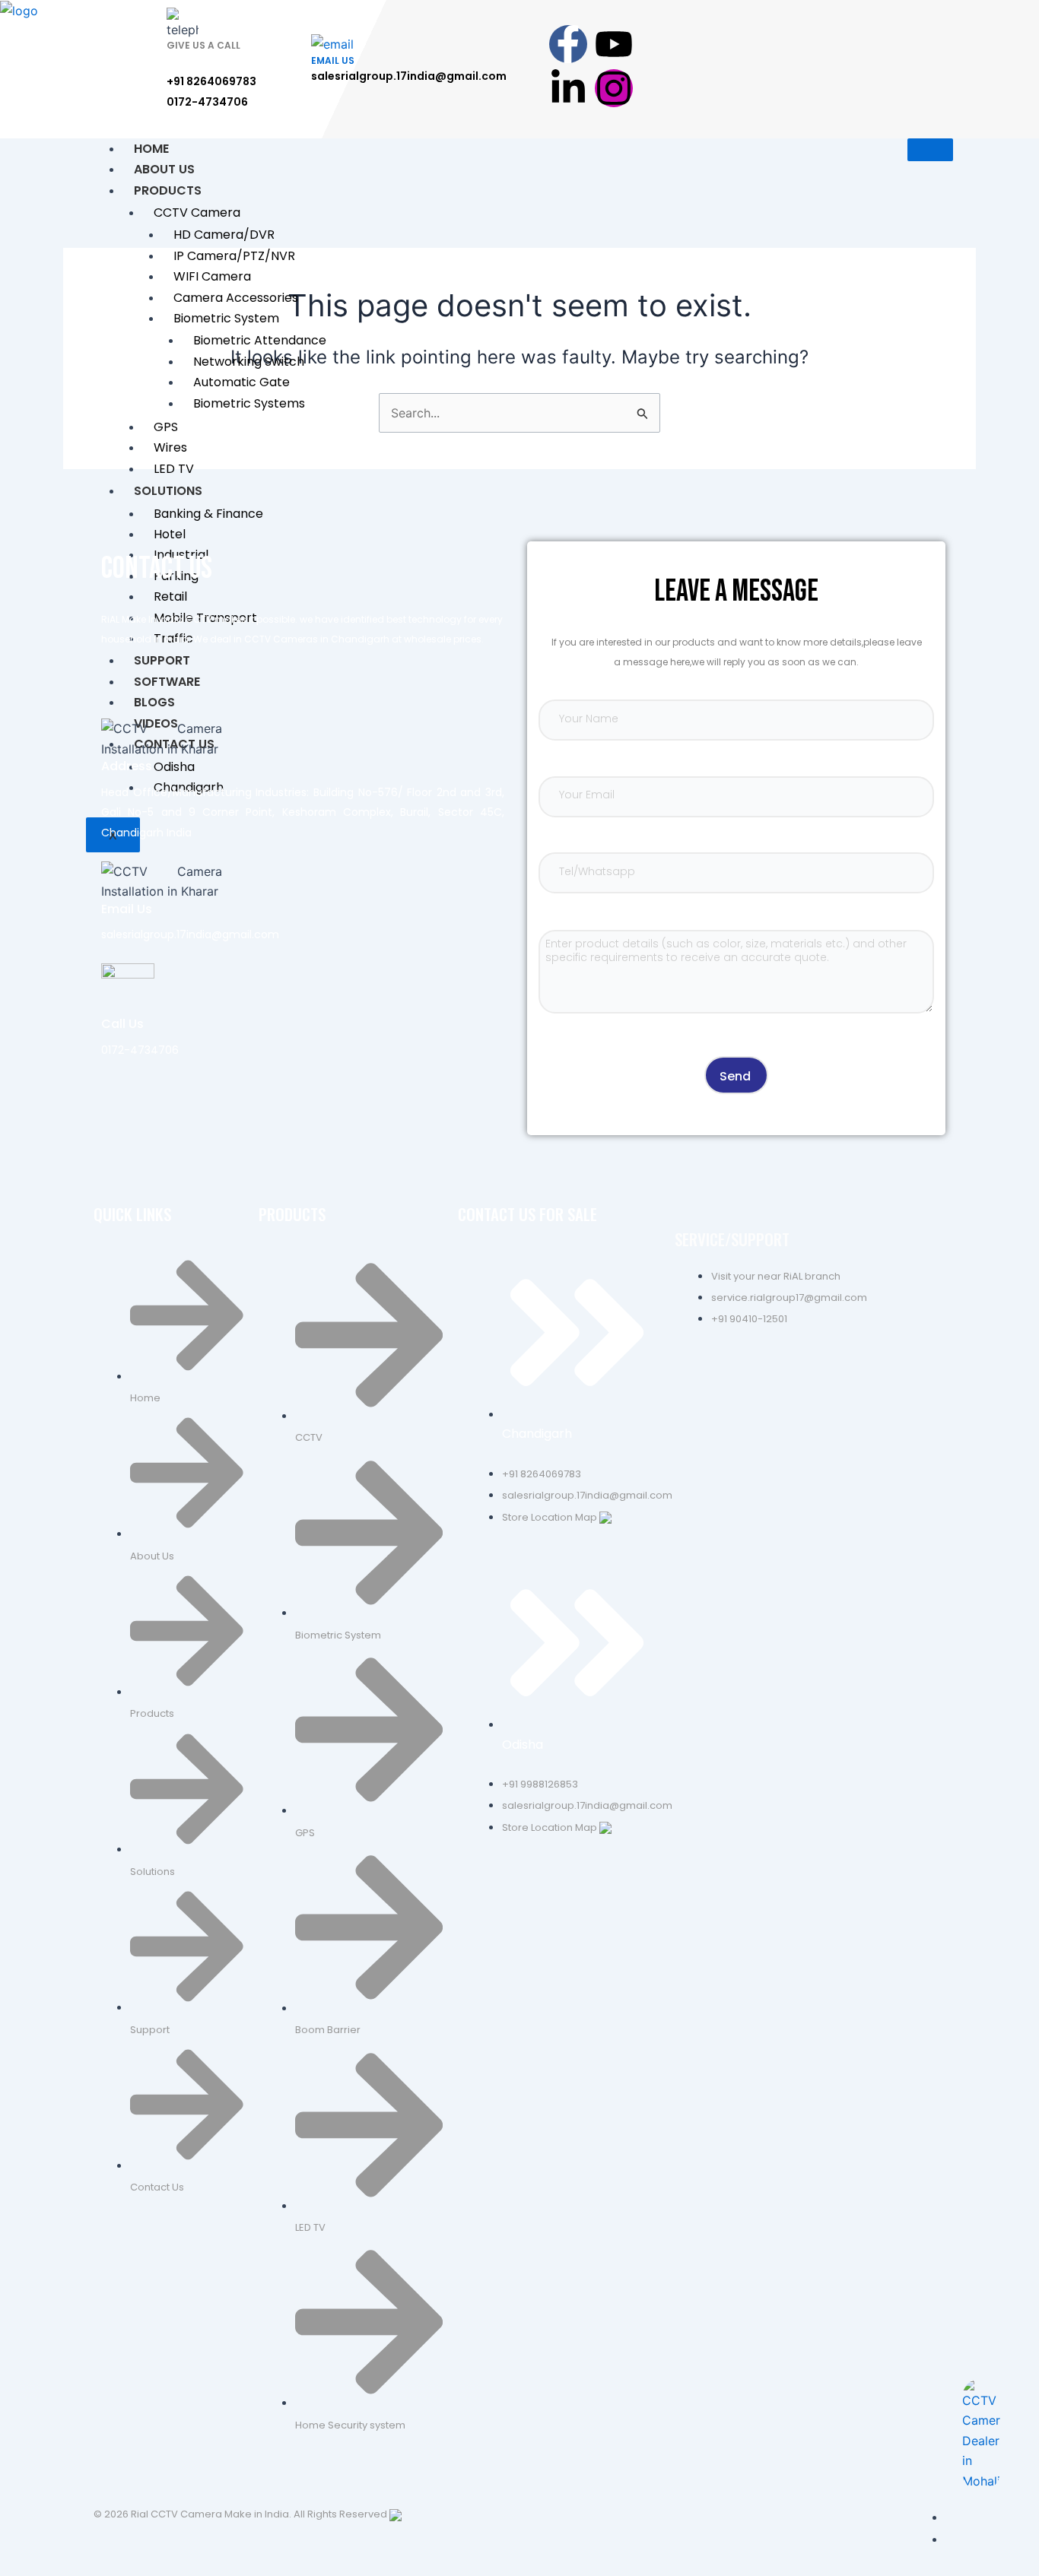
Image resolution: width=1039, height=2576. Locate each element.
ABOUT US (164, 169)
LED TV (174, 469)
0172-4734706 (207, 102)
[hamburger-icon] (930, 150)
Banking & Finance (208, 514)
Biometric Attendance (260, 340)
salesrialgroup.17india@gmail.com (409, 76)
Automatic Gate (241, 382)
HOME (151, 149)
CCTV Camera (197, 213)
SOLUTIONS (168, 491)
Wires (170, 447)
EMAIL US (333, 60)
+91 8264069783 (211, 81)
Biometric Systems (249, 403)
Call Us (122, 1024)
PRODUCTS (168, 190)
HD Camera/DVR (224, 235)
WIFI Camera (212, 276)
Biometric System (226, 318)
